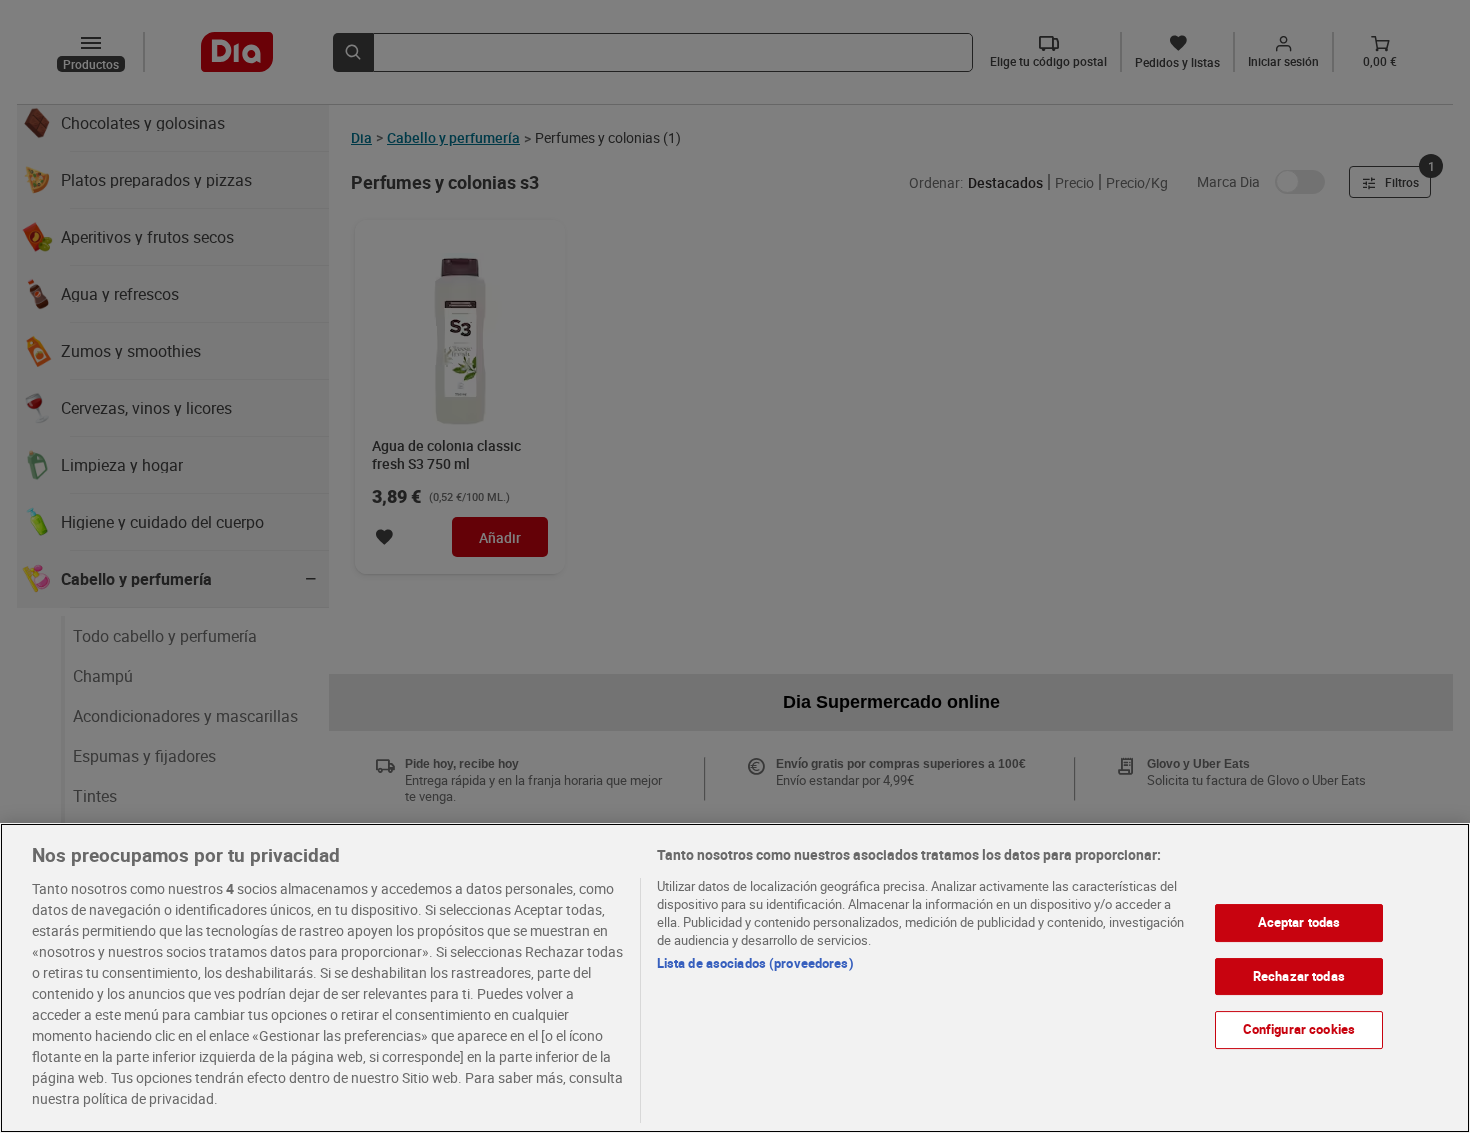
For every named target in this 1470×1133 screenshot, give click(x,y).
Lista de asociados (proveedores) (755, 963)
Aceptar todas (1299, 922)
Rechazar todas (1299, 976)
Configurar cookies (1299, 1029)
